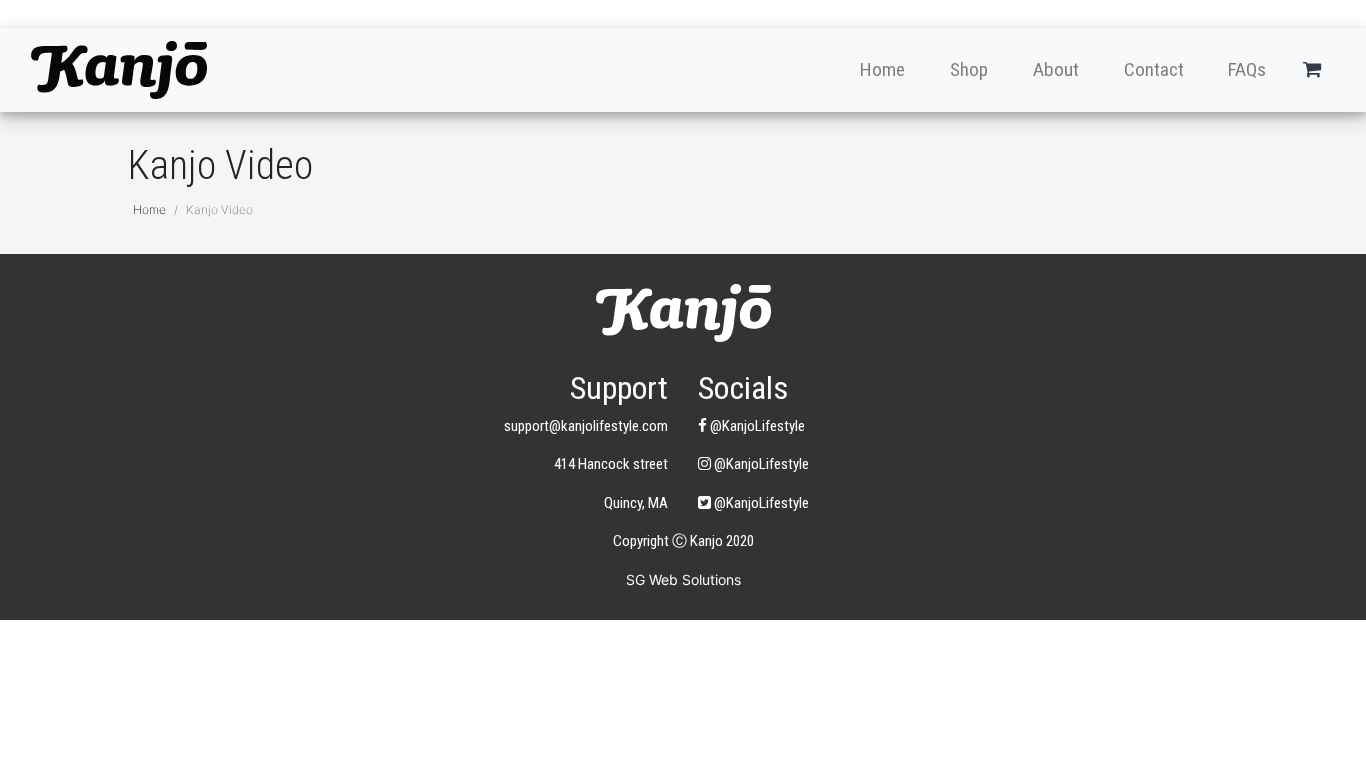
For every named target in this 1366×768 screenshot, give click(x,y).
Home (882, 69)
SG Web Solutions (683, 579)
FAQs (1247, 69)
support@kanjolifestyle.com (586, 426)
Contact (1154, 69)
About (1056, 69)
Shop (969, 69)
